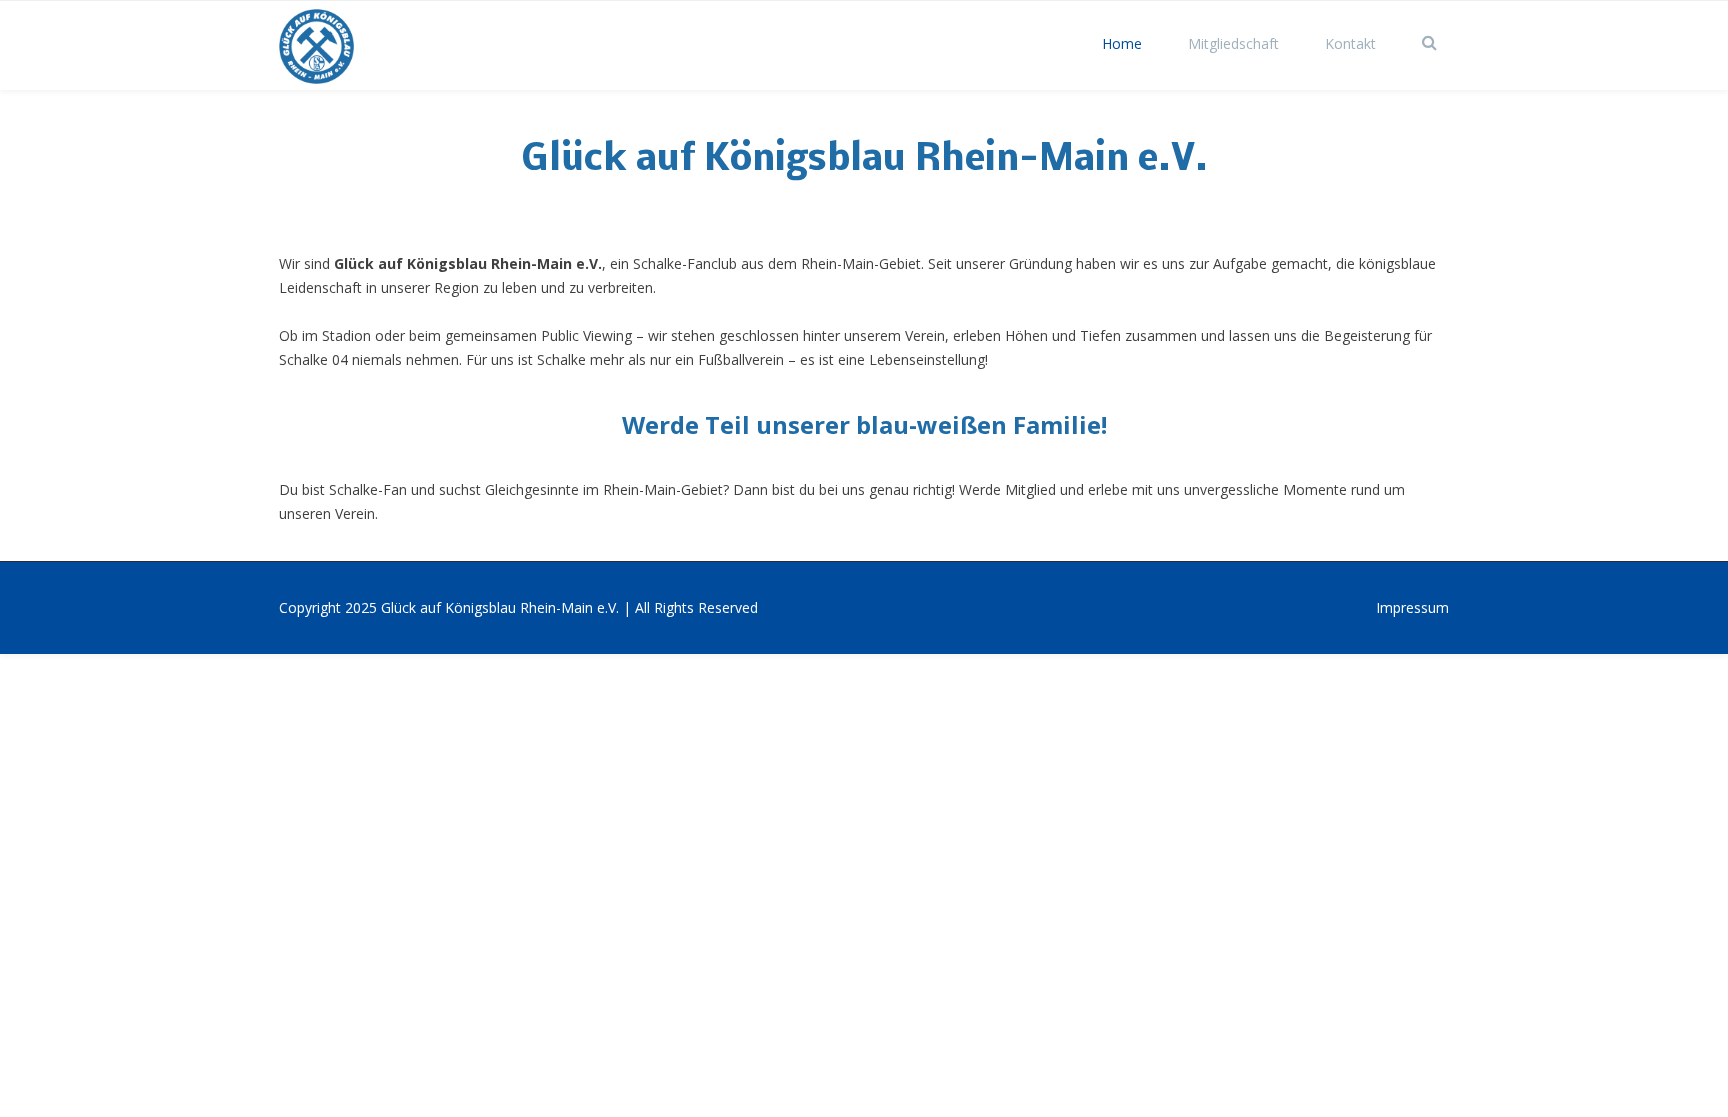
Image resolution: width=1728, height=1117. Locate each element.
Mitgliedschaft (1233, 43)
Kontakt (1350, 43)
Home (1122, 43)
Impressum (1412, 607)
